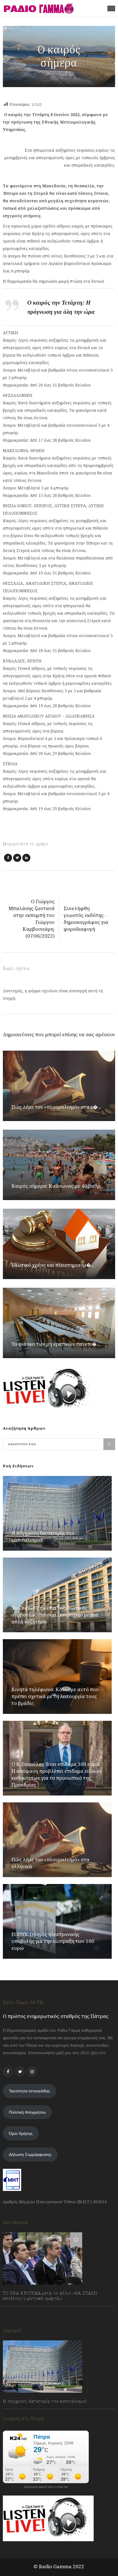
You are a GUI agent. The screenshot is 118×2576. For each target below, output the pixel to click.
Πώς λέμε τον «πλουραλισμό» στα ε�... (56, 1107)
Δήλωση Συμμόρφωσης (30, 2154)
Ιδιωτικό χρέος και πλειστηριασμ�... (53, 1265)
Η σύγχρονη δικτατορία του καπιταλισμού (45, 2401)
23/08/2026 (19, 2414)
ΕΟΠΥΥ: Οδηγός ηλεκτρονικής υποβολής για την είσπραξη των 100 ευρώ (53, 1941)
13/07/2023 (18, 2311)
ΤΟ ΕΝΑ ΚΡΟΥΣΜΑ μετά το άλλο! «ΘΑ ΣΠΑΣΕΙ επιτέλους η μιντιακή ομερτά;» (50, 2296)
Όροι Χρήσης (21, 2133)
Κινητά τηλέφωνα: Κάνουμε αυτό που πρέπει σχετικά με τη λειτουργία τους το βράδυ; (55, 1696)
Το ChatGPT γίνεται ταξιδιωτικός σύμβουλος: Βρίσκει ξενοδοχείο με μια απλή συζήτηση (55, 1615)
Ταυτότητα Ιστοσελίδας (29, 2091)
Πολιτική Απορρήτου (27, 2112)
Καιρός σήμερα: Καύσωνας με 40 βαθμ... (57, 1186)
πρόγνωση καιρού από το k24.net (46, 2487)
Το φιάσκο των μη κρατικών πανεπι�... (56, 1344)
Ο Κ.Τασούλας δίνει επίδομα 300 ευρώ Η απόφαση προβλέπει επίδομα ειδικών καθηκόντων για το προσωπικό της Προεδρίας (57, 1774)
